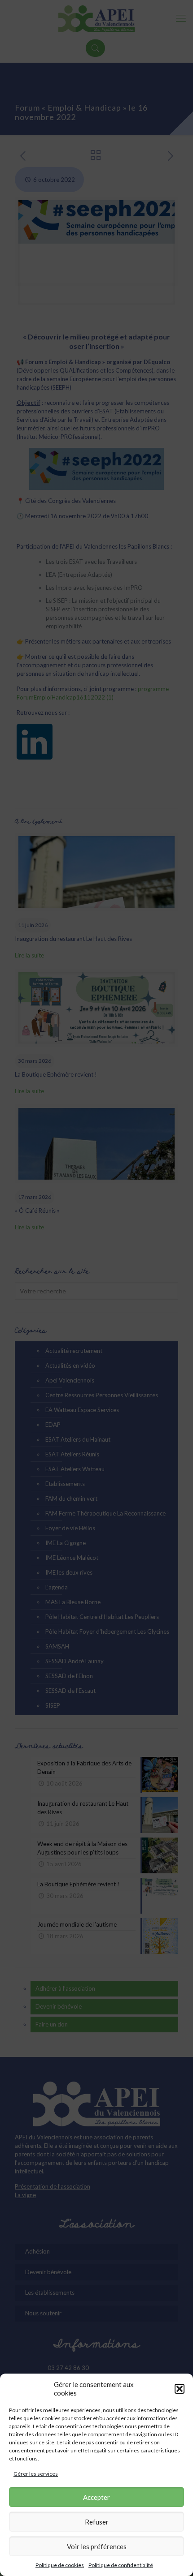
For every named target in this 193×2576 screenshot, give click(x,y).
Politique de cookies (60, 2565)
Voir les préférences (97, 2546)
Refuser (97, 2522)
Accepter (96, 2497)
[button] (180, 2389)
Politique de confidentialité (121, 2565)
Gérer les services (36, 2474)
